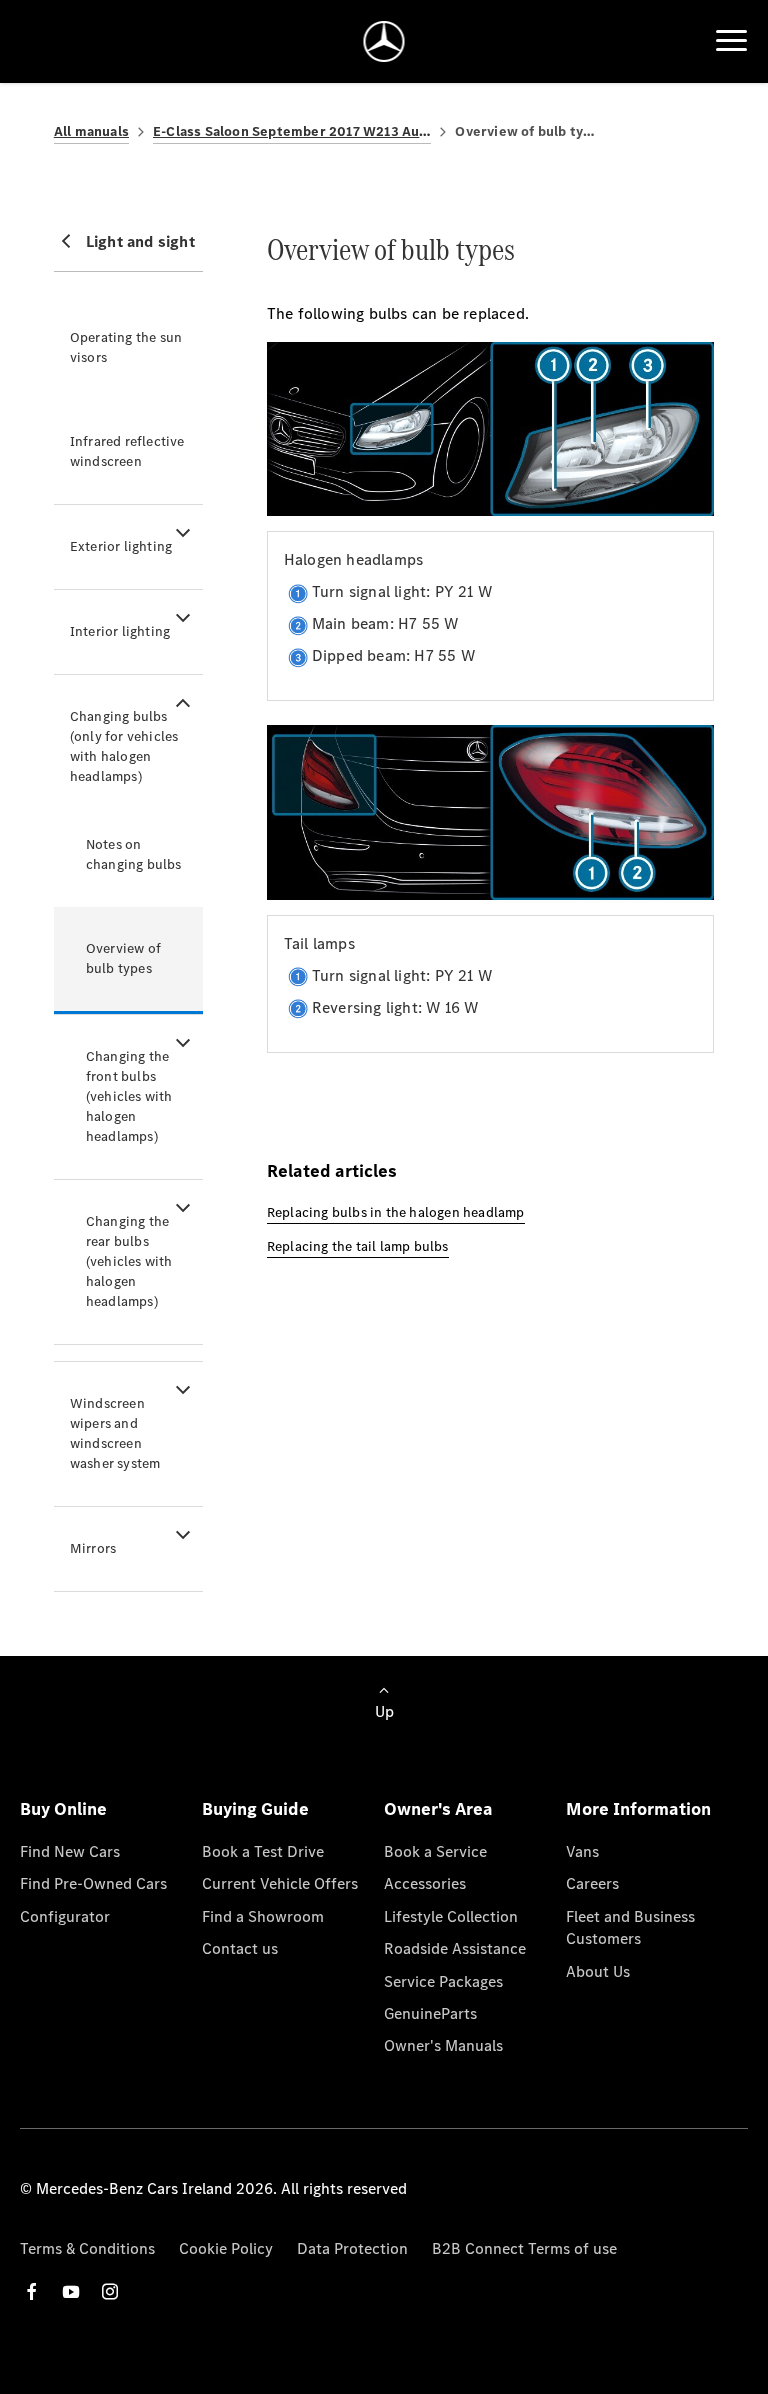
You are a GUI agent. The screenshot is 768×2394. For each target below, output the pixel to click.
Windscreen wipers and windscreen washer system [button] (115, 1433)
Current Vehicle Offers (280, 1883)
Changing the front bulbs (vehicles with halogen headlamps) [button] (129, 1096)
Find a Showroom (263, 1916)
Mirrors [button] (93, 1548)
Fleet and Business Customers (630, 1927)
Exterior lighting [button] (121, 546)
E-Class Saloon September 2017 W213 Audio (292, 131)
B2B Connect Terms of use (524, 2248)
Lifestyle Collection (451, 1916)
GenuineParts (430, 2013)
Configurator (65, 1916)
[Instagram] (110, 2291)
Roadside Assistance (455, 1948)
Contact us (240, 1948)
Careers (592, 1883)
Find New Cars (70, 1851)
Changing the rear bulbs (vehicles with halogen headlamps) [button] (129, 1261)
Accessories (425, 1883)
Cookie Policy (226, 2248)
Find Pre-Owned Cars (93, 1883)
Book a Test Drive (263, 1851)
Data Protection (352, 2248)
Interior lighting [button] (120, 631)
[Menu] (731, 41)
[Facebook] (32, 2291)
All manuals (91, 131)
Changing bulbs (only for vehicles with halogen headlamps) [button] (124, 746)
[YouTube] (71, 2291)
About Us (598, 1971)
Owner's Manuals (443, 2045)
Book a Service (435, 1851)
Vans (582, 1851)
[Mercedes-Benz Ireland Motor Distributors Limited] (384, 41)
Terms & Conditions (87, 2248)
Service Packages (443, 1981)
